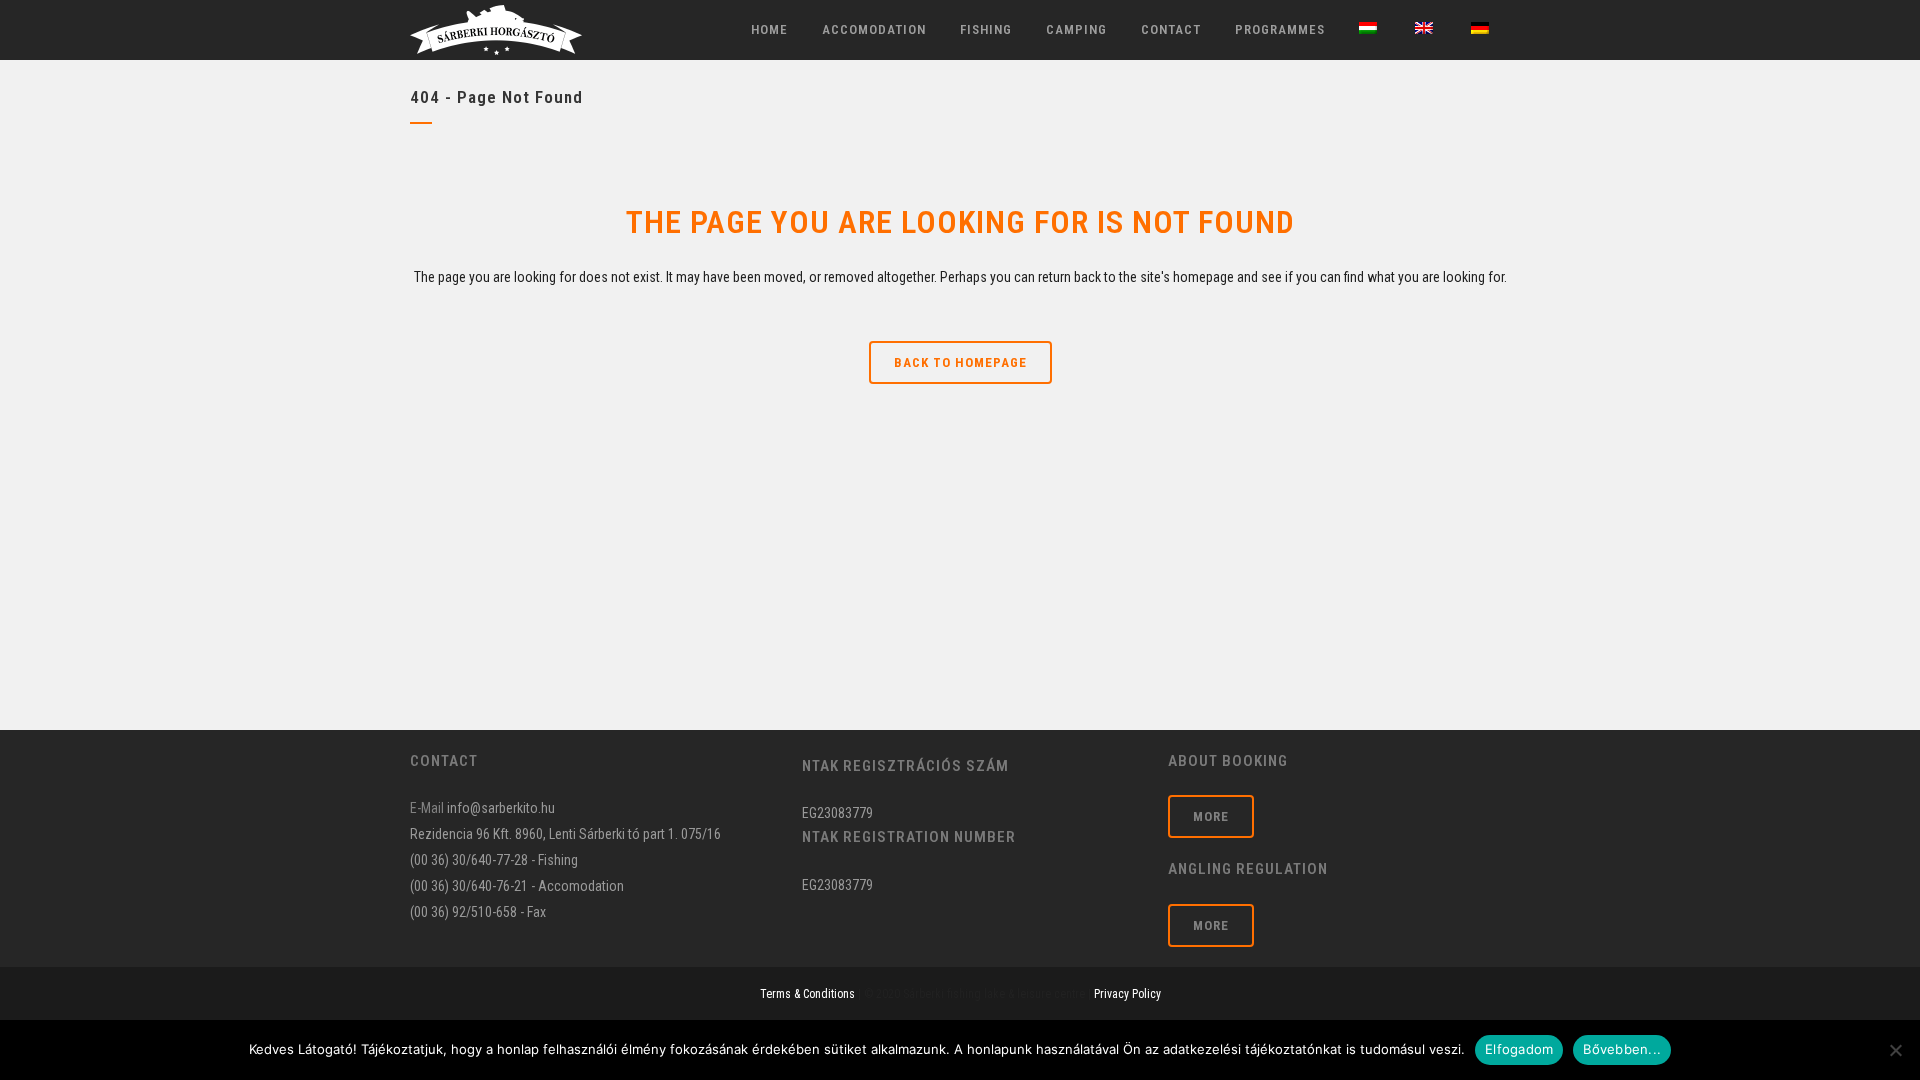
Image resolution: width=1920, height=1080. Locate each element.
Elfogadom (1519, 1049)
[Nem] (1895, 1050)
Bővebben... (1622, 1049)
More (1211, 816)
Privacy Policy (1127, 994)
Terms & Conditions (807, 994)
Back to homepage (960, 362)
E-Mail (427, 808)
